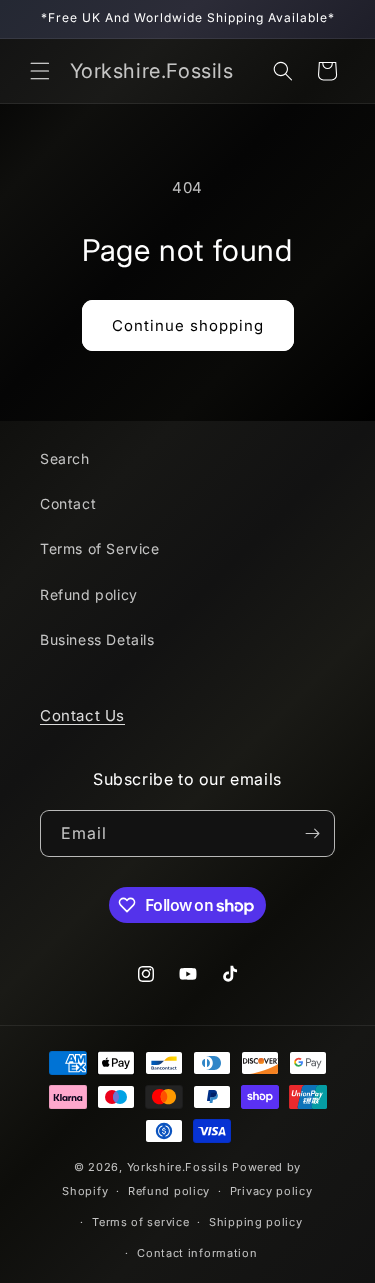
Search (65, 458)
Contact (68, 503)
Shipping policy (256, 1222)
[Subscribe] (312, 833)
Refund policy (89, 594)
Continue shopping (188, 325)
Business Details (97, 639)
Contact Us (82, 715)
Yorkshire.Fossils (178, 1167)
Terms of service (140, 1222)
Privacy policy (271, 1191)
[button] (40, 71)
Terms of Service (100, 548)
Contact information (197, 1253)
